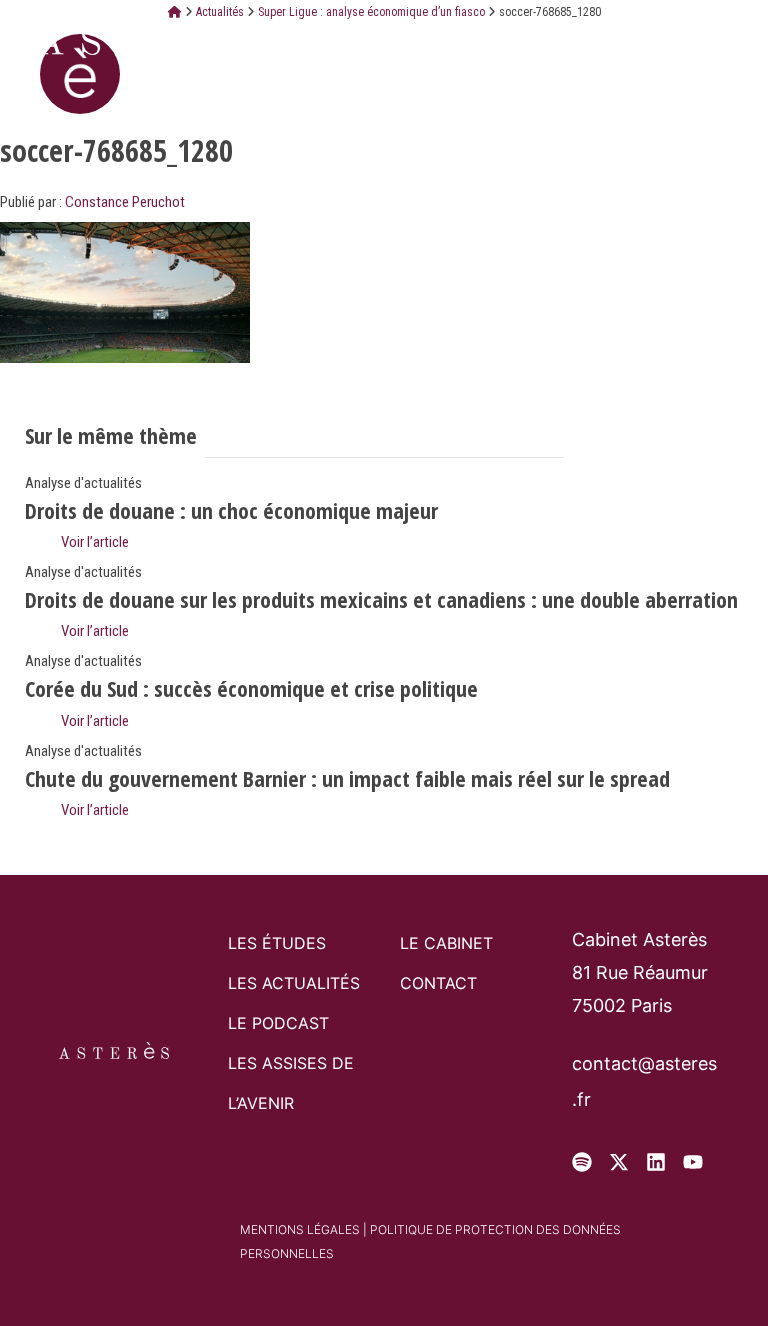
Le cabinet (446, 943)
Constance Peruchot (125, 202)
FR (606, 39)
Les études (277, 943)
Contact (438, 983)
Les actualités (294, 983)
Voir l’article (93, 542)
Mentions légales (300, 1229)
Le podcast (278, 1023)
